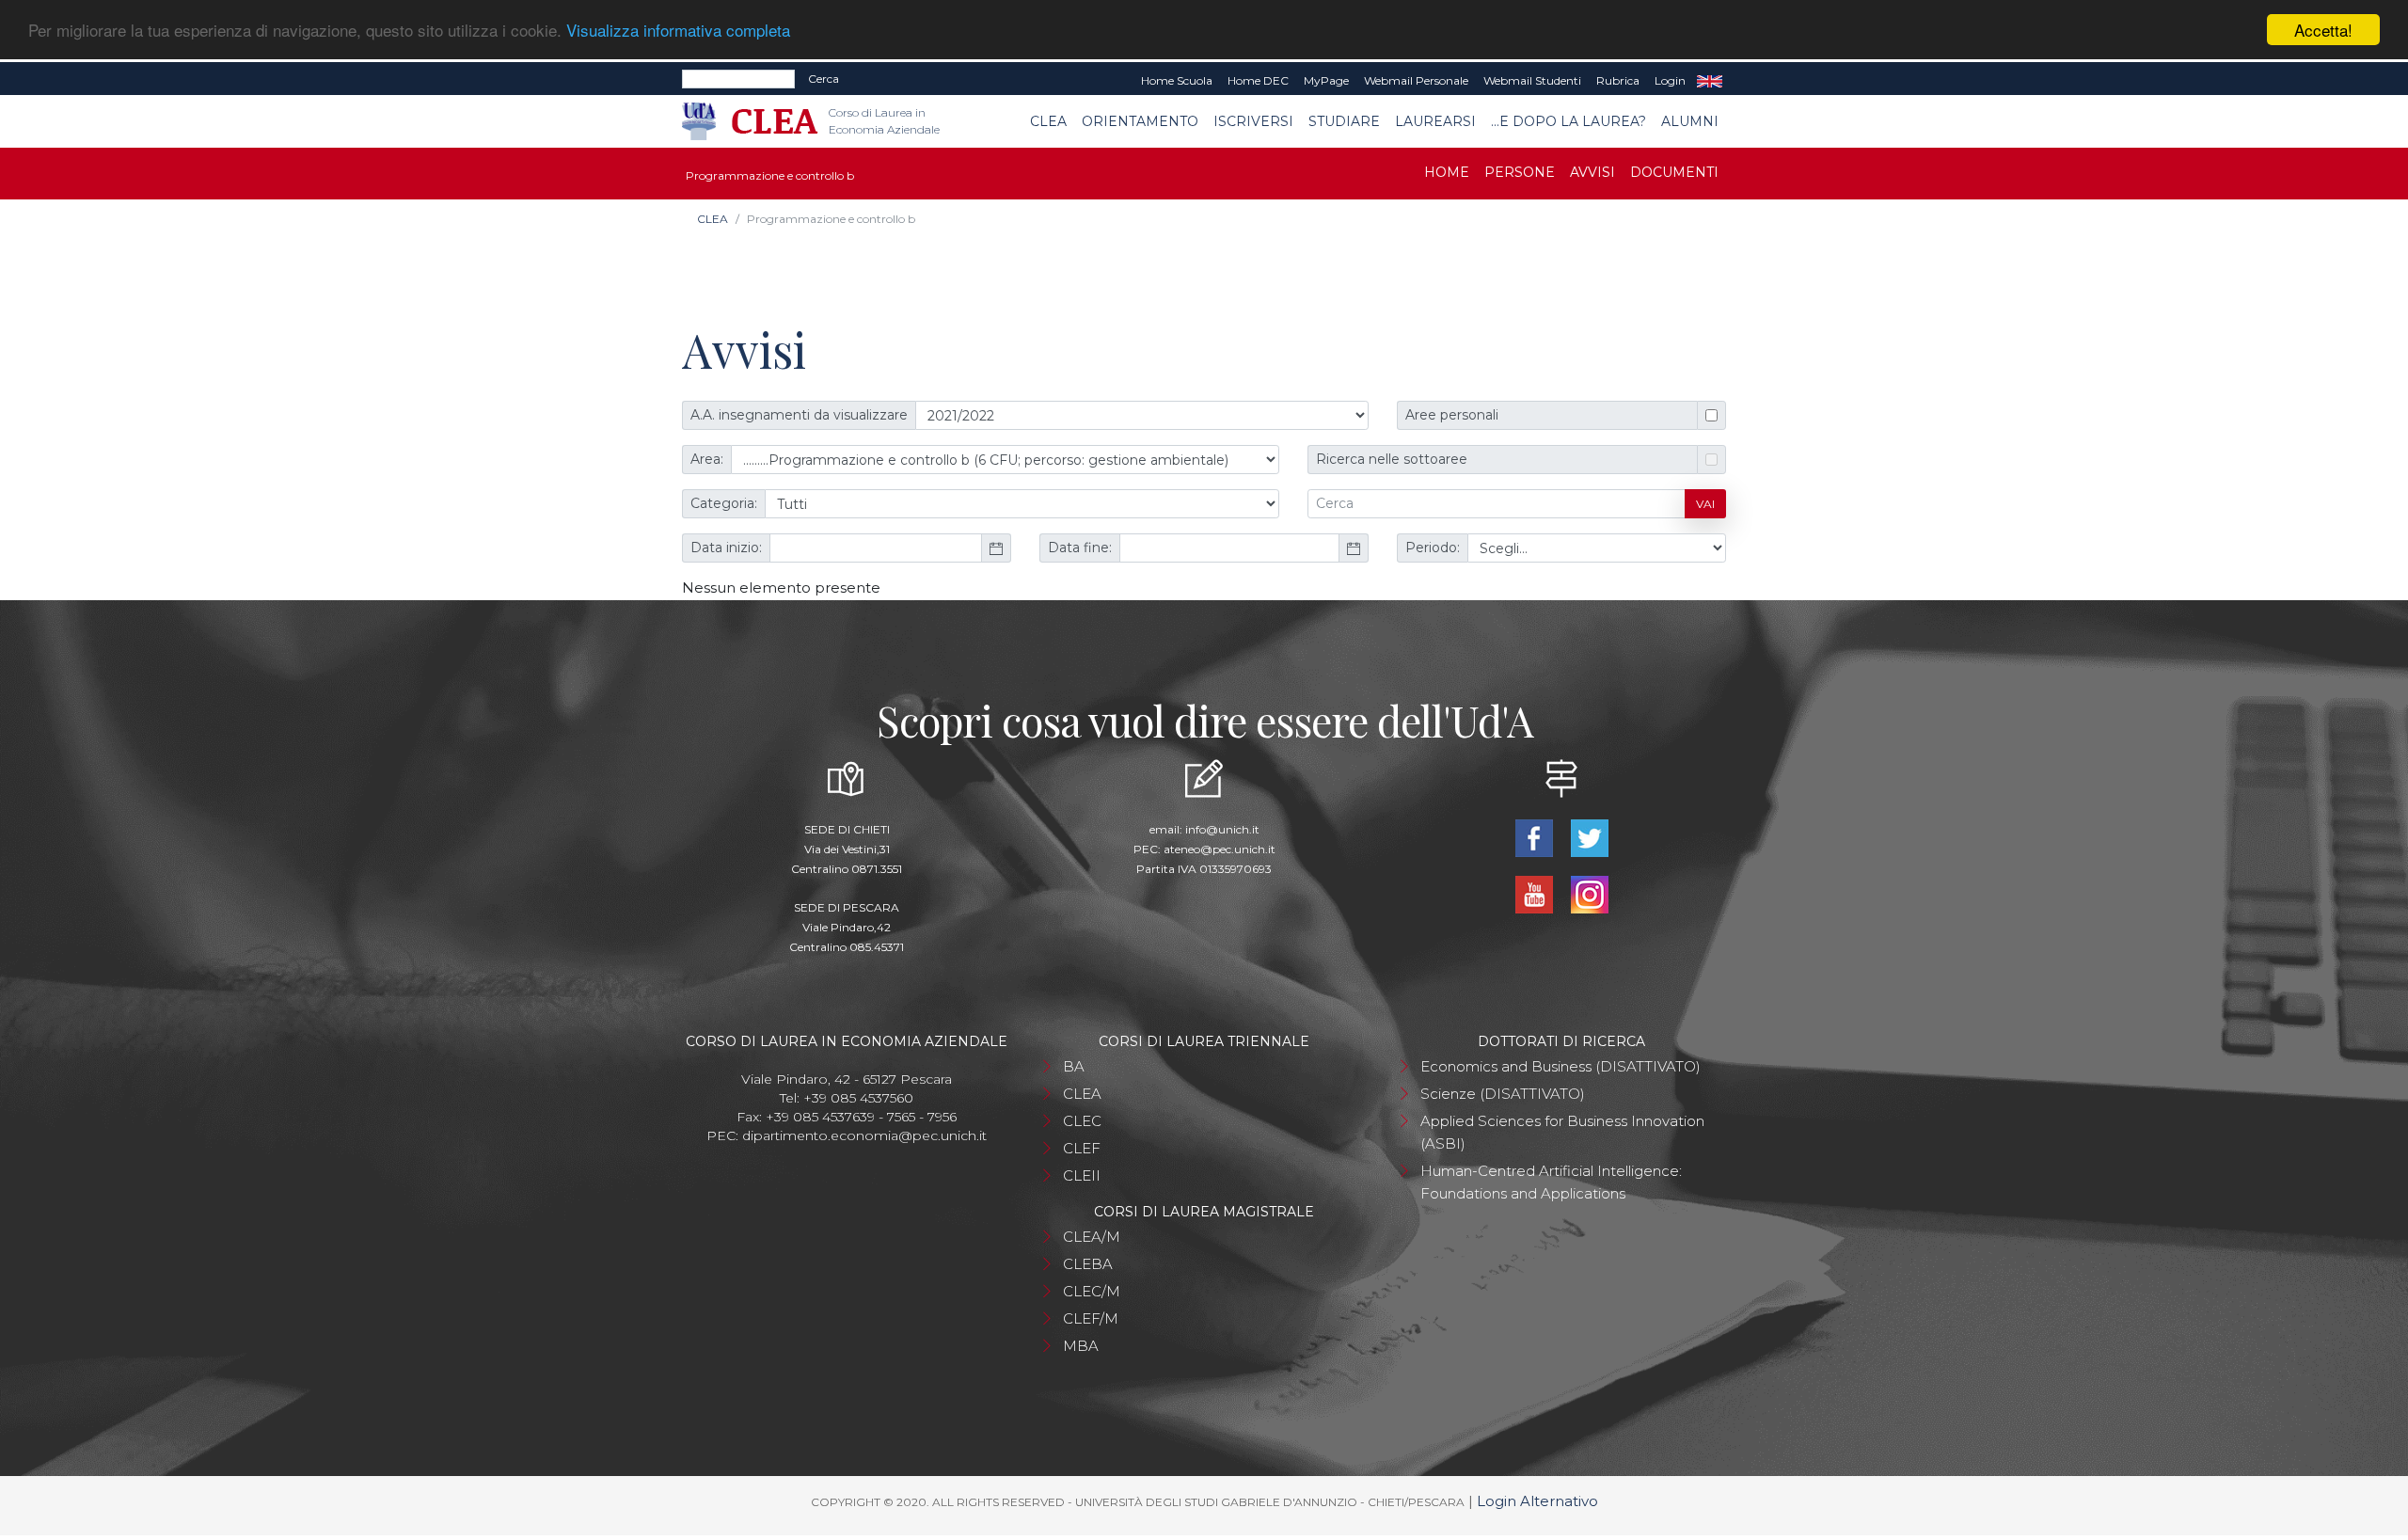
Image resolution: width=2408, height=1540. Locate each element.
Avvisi (1592, 172)
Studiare (1344, 121)
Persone (1520, 172)
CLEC (1082, 1121)
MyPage (1326, 80)
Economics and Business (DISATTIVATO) (1560, 1066)
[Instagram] (1589, 893)
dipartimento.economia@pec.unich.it (864, 1135)
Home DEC (1258, 80)
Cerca (824, 79)
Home (1447, 172)
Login (1670, 80)
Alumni (1690, 121)
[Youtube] (1536, 893)
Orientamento (1140, 121)
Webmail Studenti (1532, 80)
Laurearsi (1435, 121)
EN (1710, 81)
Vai (1705, 504)
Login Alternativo (1537, 1501)
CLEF (1082, 1148)
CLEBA (1088, 1264)
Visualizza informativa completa (678, 31)
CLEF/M (1091, 1318)
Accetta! (2323, 30)
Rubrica (1618, 80)
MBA (1081, 1346)
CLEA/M (1092, 1237)
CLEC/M (1092, 1291)
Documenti (1674, 172)
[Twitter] (1589, 837)
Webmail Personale (1416, 80)
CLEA (1048, 121)
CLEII (1082, 1175)
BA (1074, 1066)
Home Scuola (1177, 80)
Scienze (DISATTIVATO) (1503, 1094)
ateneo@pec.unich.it (1220, 849)
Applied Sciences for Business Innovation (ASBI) (1562, 1132)
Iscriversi (1253, 121)
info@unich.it (1222, 829)
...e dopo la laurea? (1568, 121)
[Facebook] (1536, 837)
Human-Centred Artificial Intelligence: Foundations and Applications (1551, 1182)
